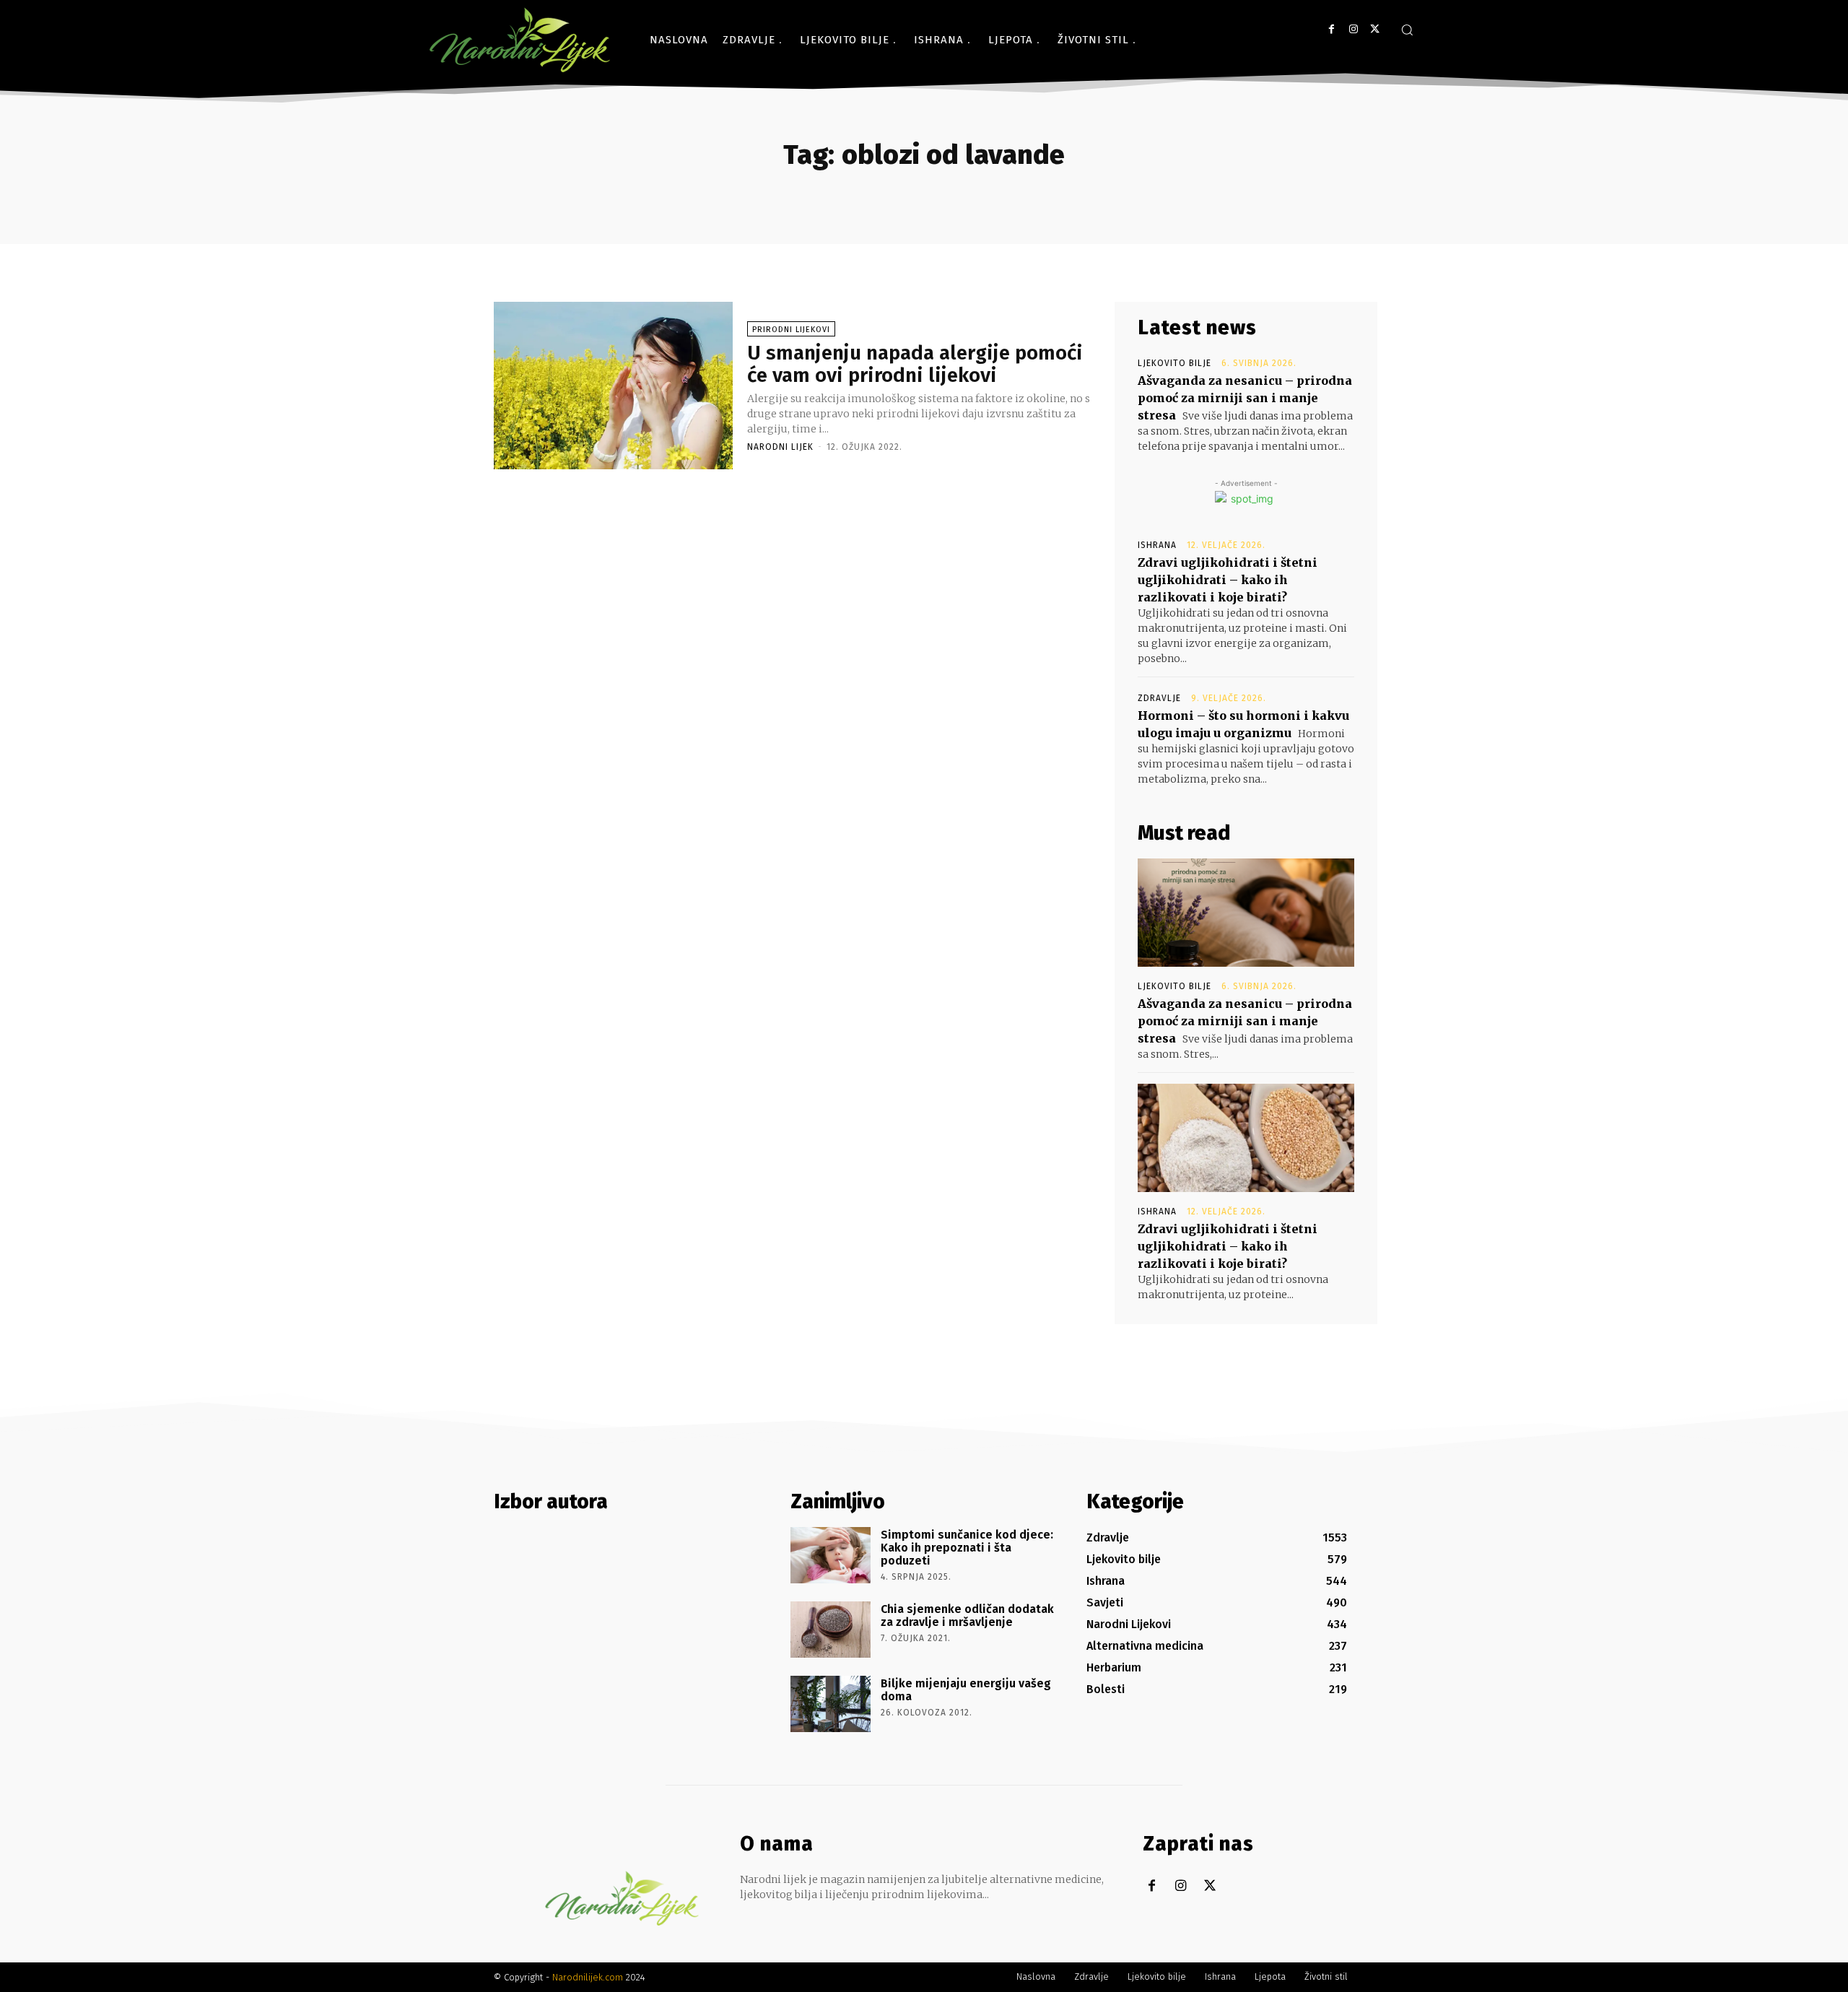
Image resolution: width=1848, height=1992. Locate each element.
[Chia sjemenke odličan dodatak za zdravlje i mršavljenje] (831, 1630)
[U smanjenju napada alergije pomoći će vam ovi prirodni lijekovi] (613, 386)
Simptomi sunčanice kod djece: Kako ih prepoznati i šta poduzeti (967, 1547)
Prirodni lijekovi (791, 330)
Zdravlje (1159, 698)
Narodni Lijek (780, 447)
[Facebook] (1331, 29)
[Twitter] (1375, 29)
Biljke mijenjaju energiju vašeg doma (966, 1690)
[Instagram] (1353, 29)
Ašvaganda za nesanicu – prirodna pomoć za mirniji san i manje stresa (1245, 398)
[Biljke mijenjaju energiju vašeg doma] (831, 1704)
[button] (1407, 30)
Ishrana (1157, 545)
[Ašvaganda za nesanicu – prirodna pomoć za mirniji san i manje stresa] (1246, 913)
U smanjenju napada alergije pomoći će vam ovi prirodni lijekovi (915, 364)
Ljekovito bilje (1174, 363)
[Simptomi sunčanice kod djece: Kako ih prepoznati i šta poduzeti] (831, 1555)
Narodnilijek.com (588, 1977)
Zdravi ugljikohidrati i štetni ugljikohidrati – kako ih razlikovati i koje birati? (1228, 580)
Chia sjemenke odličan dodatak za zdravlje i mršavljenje (967, 1615)
